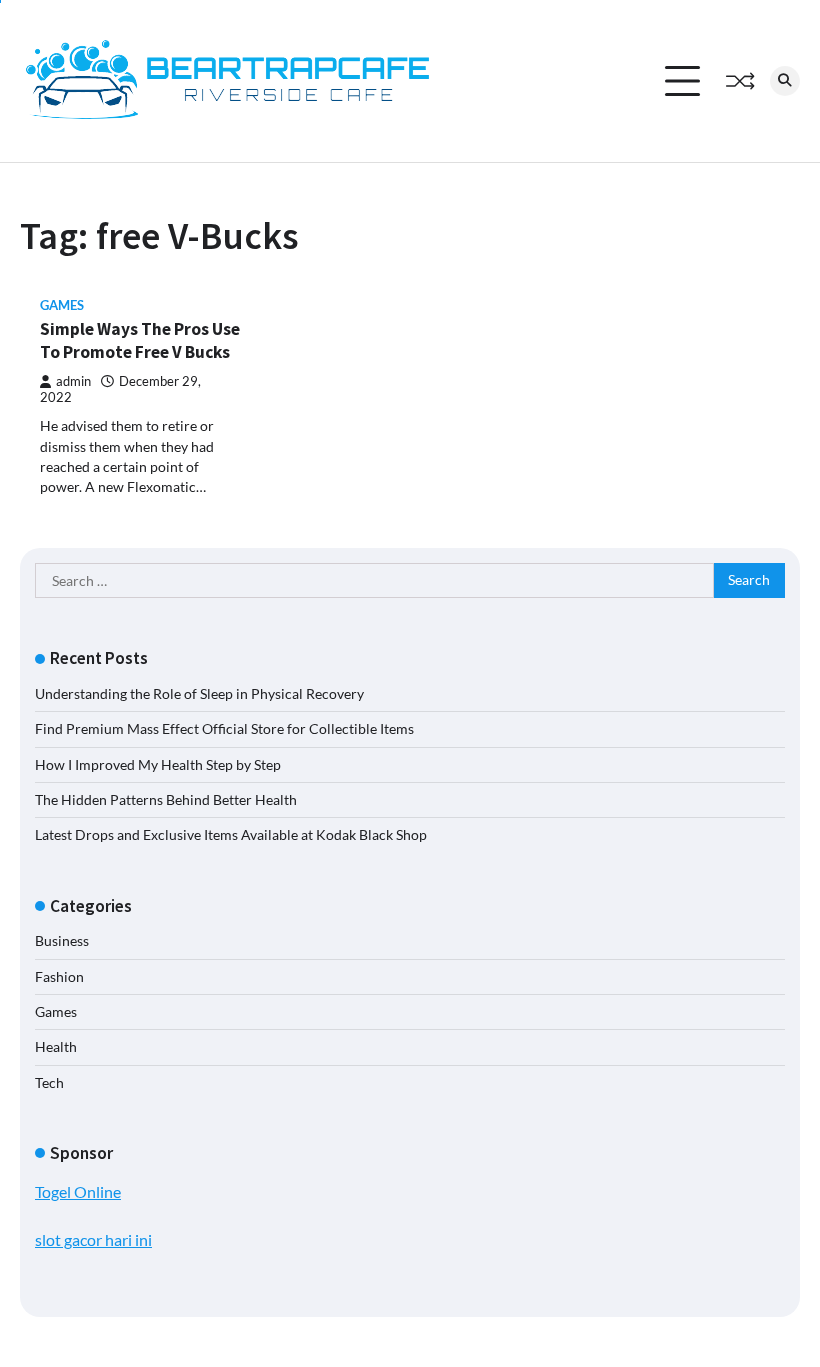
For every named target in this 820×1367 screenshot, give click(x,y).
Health (56, 1047)
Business (62, 941)
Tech (49, 1083)
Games (62, 305)
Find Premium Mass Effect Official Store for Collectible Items (224, 729)
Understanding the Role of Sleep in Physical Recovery (199, 694)
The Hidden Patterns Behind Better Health (166, 800)
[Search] (785, 81)
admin (73, 381)
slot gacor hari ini (93, 1239)
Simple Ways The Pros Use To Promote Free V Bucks (140, 340)
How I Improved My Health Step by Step (158, 765)
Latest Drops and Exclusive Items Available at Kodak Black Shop (231, 835)
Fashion (59, 977)
